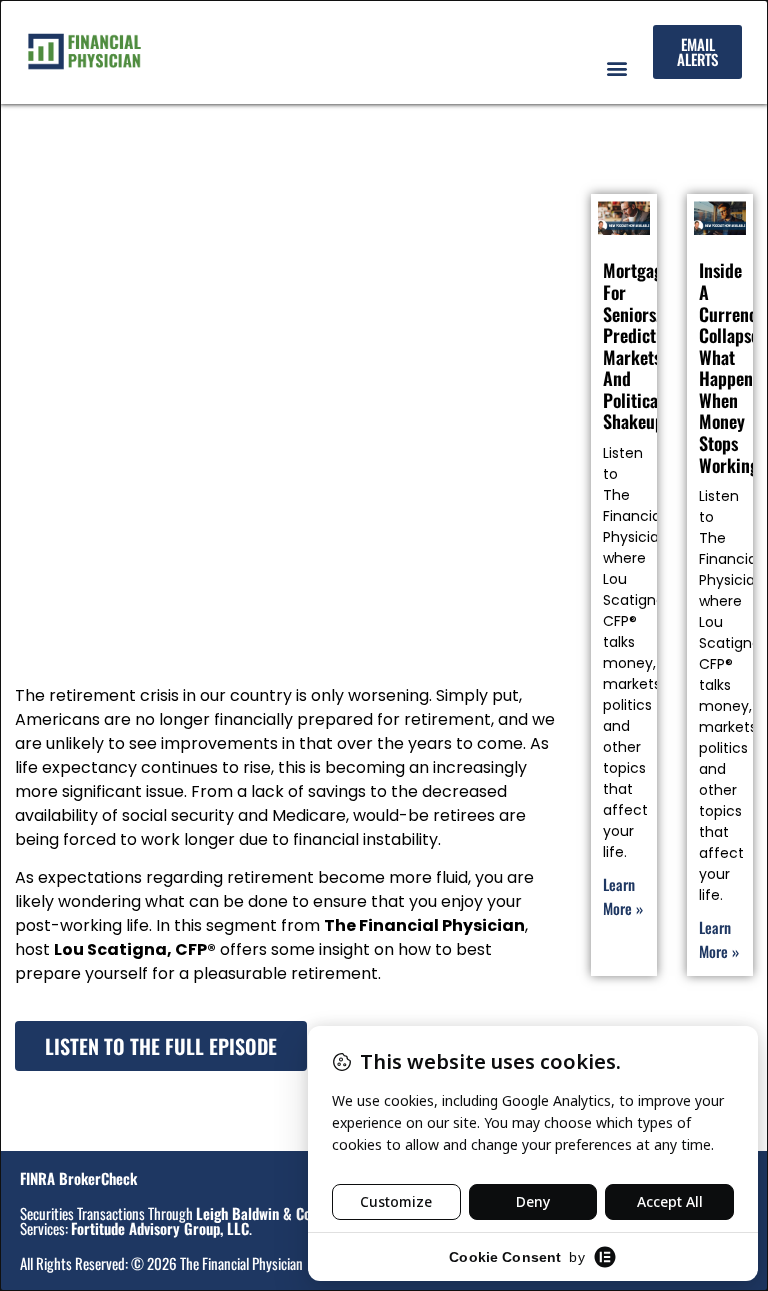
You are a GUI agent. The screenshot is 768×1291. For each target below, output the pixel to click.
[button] (616, 67)
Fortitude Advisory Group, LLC (160, 1228)
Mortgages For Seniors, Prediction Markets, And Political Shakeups (640, 345)
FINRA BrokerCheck (78, 1178)
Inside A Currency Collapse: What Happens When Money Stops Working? (733, 367)
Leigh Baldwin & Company (273, 1213)
